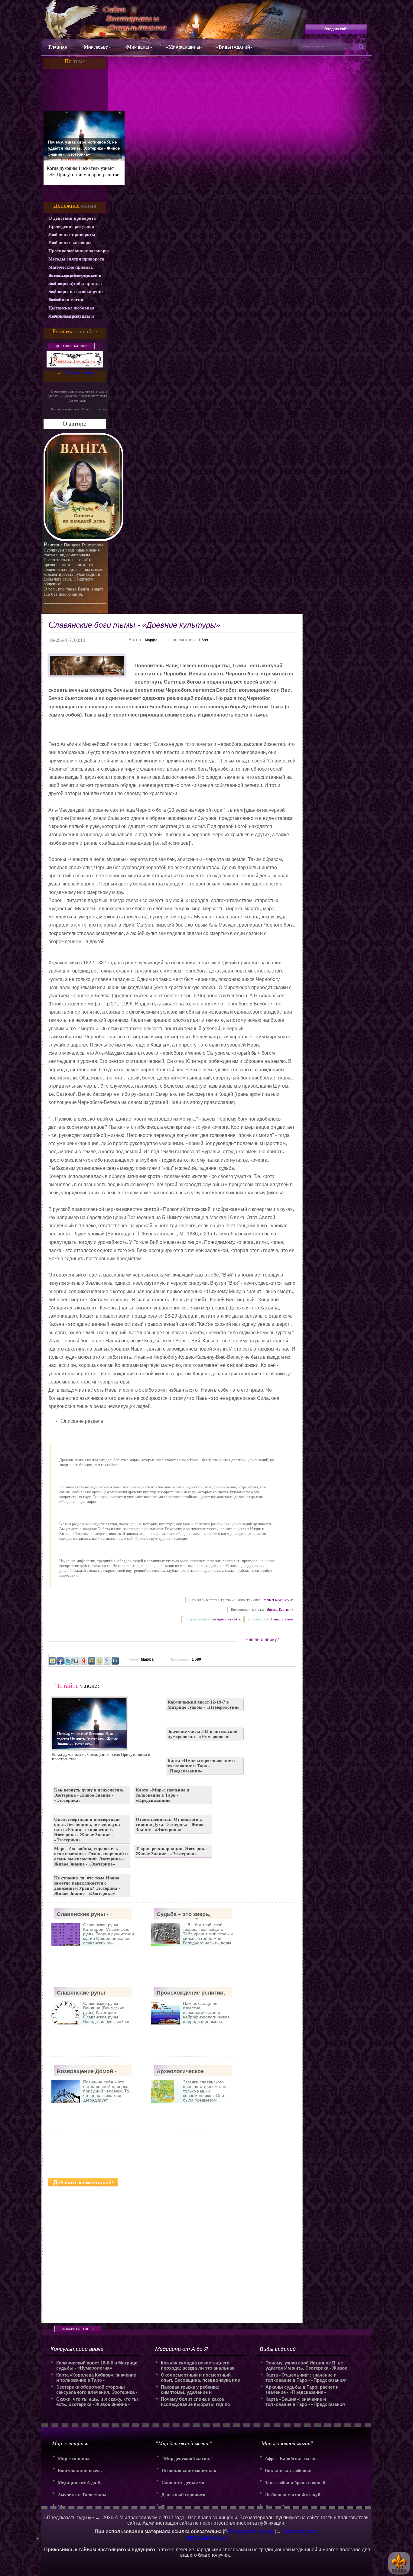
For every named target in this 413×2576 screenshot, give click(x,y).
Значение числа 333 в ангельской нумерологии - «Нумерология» (203, 1734)
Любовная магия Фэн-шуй (293, 2495)
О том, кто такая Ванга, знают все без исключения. (73, 592)
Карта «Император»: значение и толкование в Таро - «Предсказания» (201, 1766)
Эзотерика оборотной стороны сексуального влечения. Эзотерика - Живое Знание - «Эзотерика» (97, 2390)
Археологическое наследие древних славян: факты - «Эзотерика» (193, 2072)
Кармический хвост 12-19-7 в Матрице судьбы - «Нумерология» (203, 1705)
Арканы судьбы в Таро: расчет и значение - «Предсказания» (302, 2390)
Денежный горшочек (184, 2495)
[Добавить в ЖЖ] (107, 1661)
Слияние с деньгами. (184, 2483)
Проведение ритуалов (71, 226)
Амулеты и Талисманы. (83, 2495)
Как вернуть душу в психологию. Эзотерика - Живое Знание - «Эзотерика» (89, 1795)
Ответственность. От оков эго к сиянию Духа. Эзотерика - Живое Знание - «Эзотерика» (171, 1824)
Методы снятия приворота (76, 259)
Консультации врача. (80, 2471)
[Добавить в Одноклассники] (99, 1661)
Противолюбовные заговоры (79, 251)
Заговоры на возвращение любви (76, 293)
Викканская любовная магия (289, 2472)
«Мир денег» (138, 47)
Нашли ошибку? (262, 1639)
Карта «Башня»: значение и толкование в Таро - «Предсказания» (306, 2402)
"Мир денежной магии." (187, 2458)
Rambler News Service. (278, 1600)
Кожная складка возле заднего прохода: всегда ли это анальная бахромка (198, 2365)
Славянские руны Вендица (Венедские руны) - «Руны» (85, 1993)
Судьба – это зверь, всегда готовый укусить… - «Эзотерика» (192, 1915)
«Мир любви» (96, 47)
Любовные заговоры (70, 243)
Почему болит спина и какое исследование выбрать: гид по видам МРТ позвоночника (195, 2402)
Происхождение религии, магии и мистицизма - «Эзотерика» (191, 1993)
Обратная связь (79, 373)
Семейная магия (66, 300)
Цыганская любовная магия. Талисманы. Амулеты (71, 309)
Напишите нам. (283, 1619)
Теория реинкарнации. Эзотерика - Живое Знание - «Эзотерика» (173, 1851)
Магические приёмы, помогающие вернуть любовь (71, 268)
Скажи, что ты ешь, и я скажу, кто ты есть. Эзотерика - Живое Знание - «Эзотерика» (97, 2402)
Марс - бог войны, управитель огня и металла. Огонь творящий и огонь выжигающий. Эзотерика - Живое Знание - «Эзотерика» (91, 1856)
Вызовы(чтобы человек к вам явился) (75, 276)
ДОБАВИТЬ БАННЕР (71, 346)
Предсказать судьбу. (251, 2531)
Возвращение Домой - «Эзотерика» (87, 2072)
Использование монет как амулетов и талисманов (189, 2472)
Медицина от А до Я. (80, 2483)
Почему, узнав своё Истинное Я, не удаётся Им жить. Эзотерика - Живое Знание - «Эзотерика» (84, 148)
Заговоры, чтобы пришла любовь (75, 284)
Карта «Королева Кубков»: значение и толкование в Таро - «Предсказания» (96, 2377)
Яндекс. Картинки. (281, 1610)
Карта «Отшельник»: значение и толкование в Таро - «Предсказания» (306, 2377)
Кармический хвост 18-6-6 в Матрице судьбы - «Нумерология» (97, 2365)
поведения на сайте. (226, 1619)
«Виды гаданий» (234, 47)
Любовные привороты (72, 235)
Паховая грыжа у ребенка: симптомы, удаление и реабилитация (190, 2390)
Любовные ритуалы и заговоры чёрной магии (73, 317)
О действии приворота (72, 218)
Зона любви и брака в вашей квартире (295, 2485)
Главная (58, 47)
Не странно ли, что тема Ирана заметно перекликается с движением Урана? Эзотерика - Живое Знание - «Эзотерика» (87, 1886)
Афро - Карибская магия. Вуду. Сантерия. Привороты (294, 2460)
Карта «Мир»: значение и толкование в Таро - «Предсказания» (163, 1795)
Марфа (151, 640)
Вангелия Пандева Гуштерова (73, 545)
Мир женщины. (74, 2458)
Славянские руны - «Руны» (83, 1915)
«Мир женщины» (184, 47)
